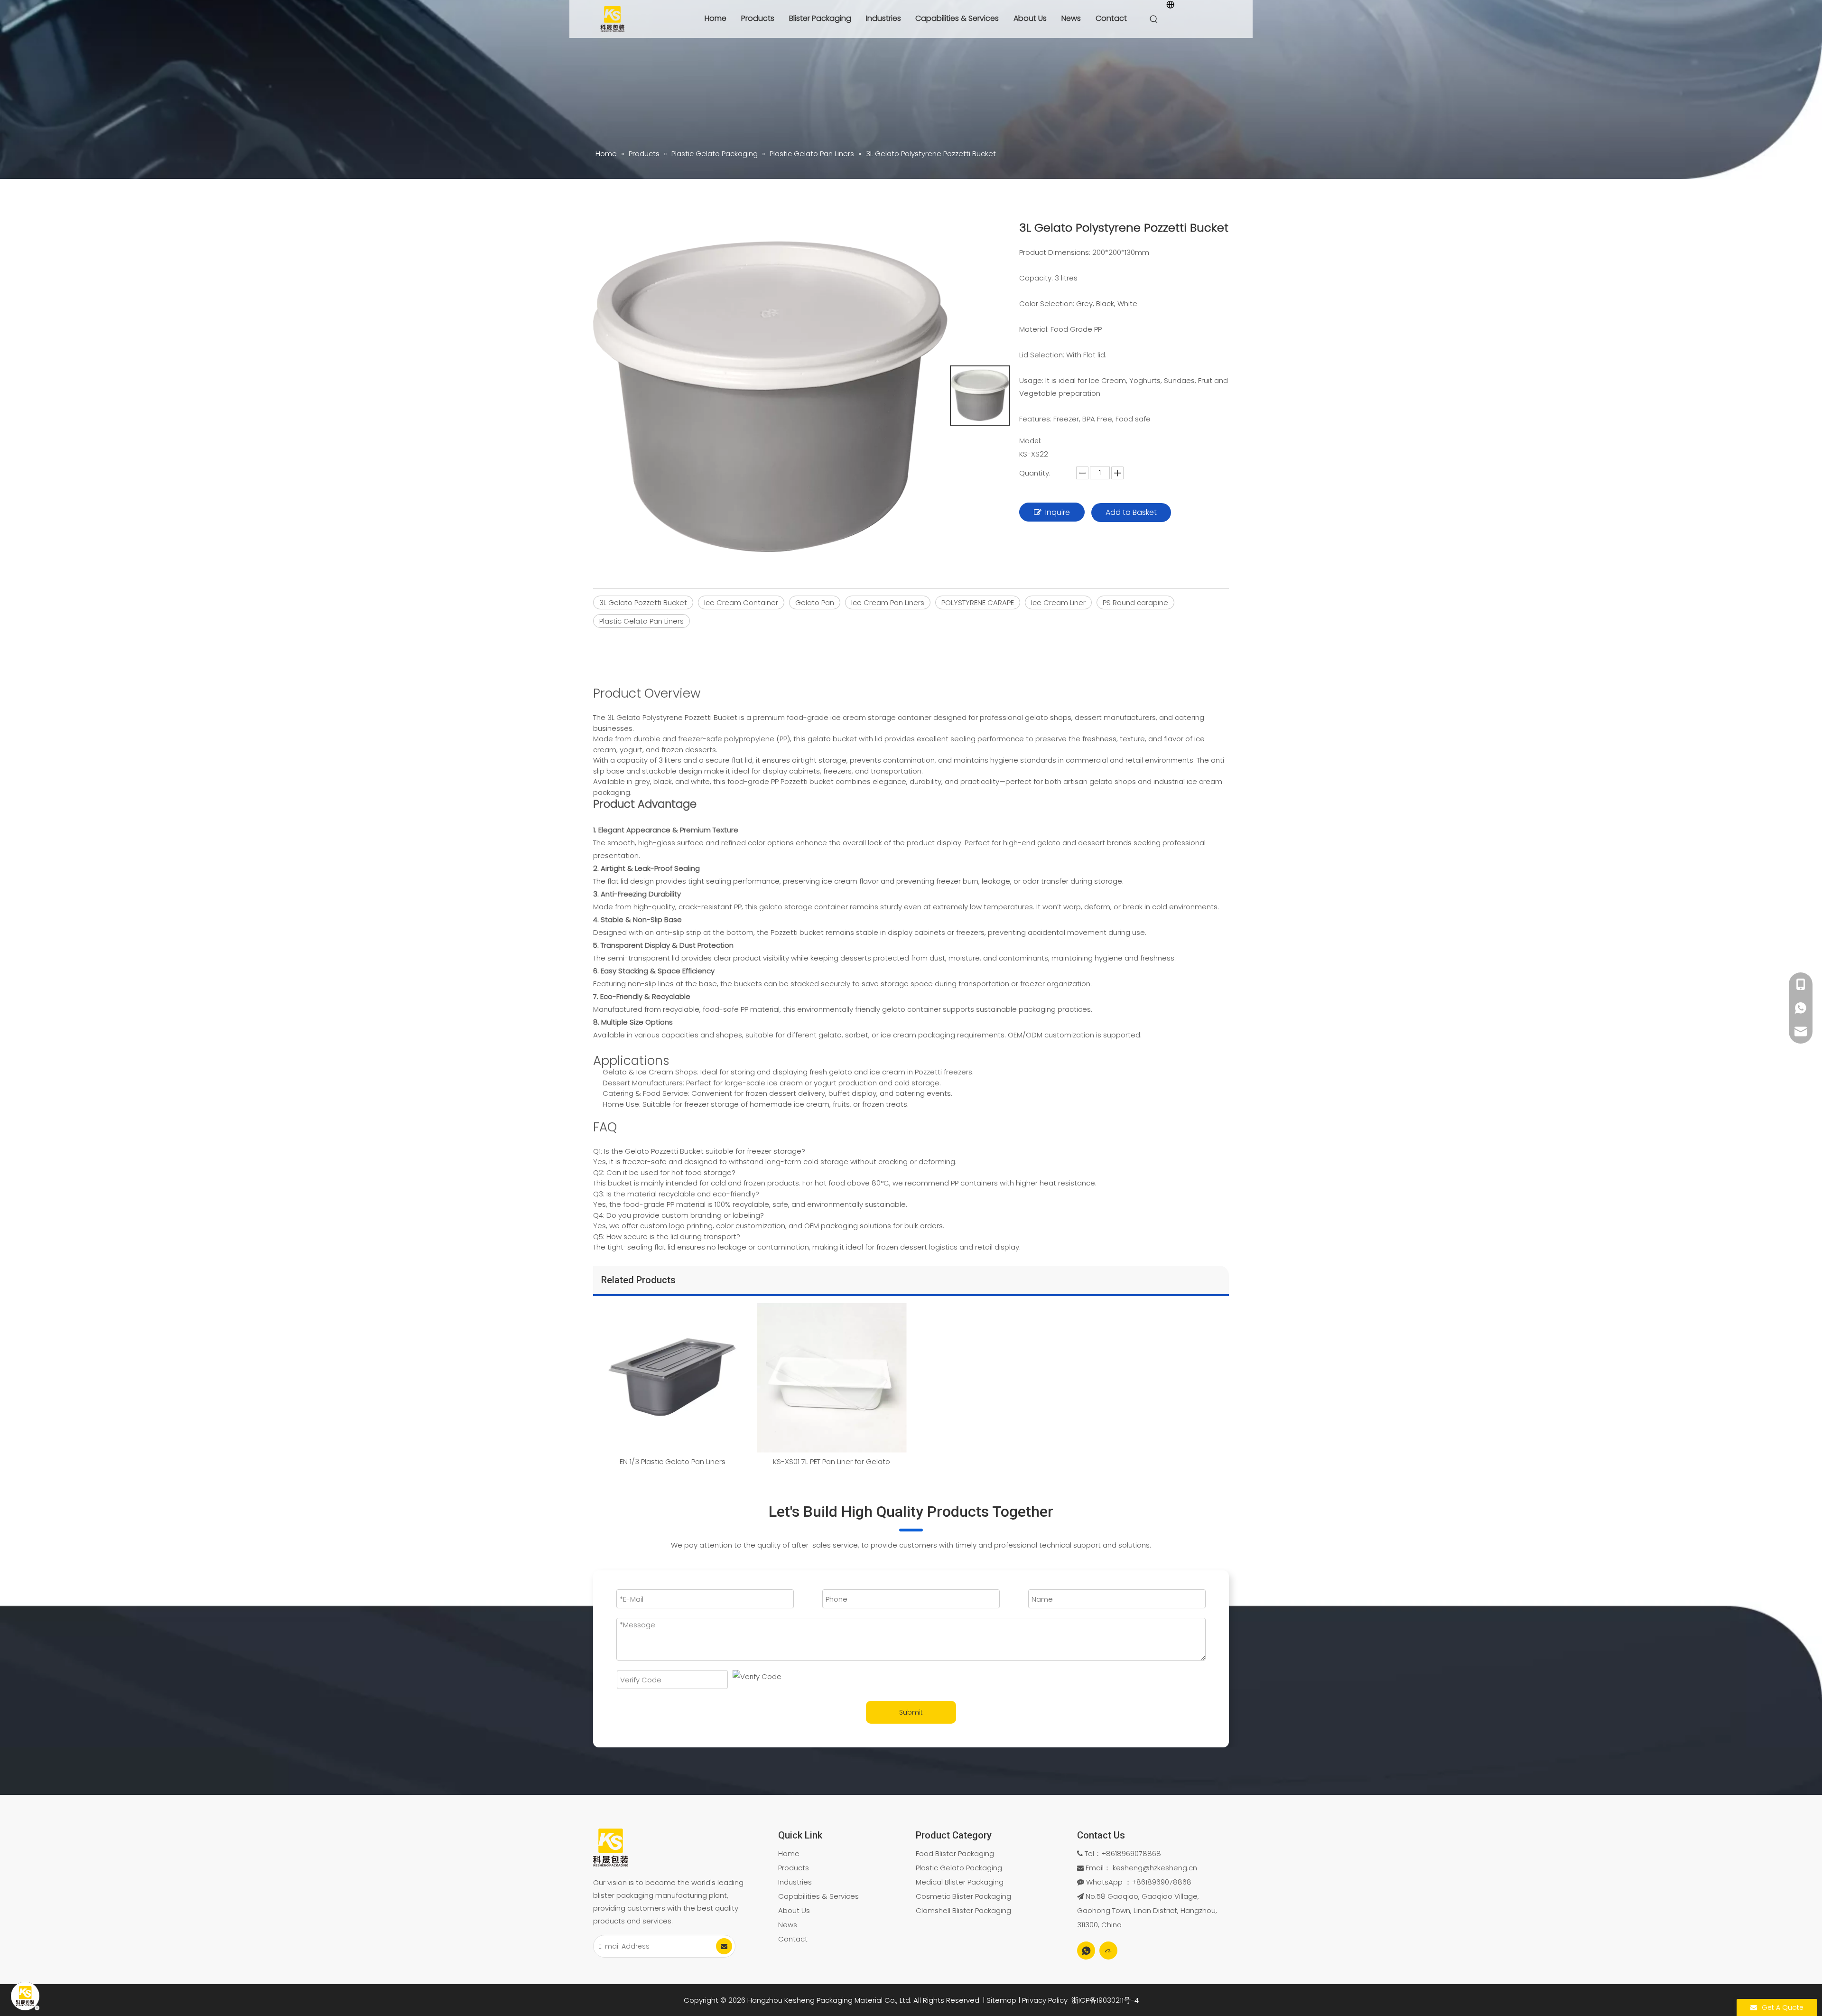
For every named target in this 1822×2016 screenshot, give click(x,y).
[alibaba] (1108, 1951)
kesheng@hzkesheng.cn (1155, 1868)
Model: (1030, 441)
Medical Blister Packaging (960, 1882)
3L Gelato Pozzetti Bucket (643, 602)
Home (716, 18)
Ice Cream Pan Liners (888, 602)
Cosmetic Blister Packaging (963, 1896)
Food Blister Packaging (955, 1853)
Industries (883, 18)
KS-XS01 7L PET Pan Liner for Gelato (832, 1461)
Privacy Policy (1045, 2000)
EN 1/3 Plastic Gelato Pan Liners (673, 1461)
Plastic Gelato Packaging (959, 1868)
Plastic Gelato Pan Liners (641, 621)
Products (758, 18)
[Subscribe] (724, 1946)
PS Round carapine (1135, 602)
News (1071, 18)
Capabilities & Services (957, 18)
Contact (1111, 18)
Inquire (1058, 512)
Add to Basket (1131, 512)
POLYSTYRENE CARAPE (978, 602)
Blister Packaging (820, 18)
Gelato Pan (815, 602)
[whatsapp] (1086, 1951)
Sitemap (1001, 2000)
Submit (911, 1712)
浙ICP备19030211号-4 (1105, 2000)
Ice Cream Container (741, 602)
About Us (1030, 18)
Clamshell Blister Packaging (963, 1910)
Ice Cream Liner (1058, 602)
